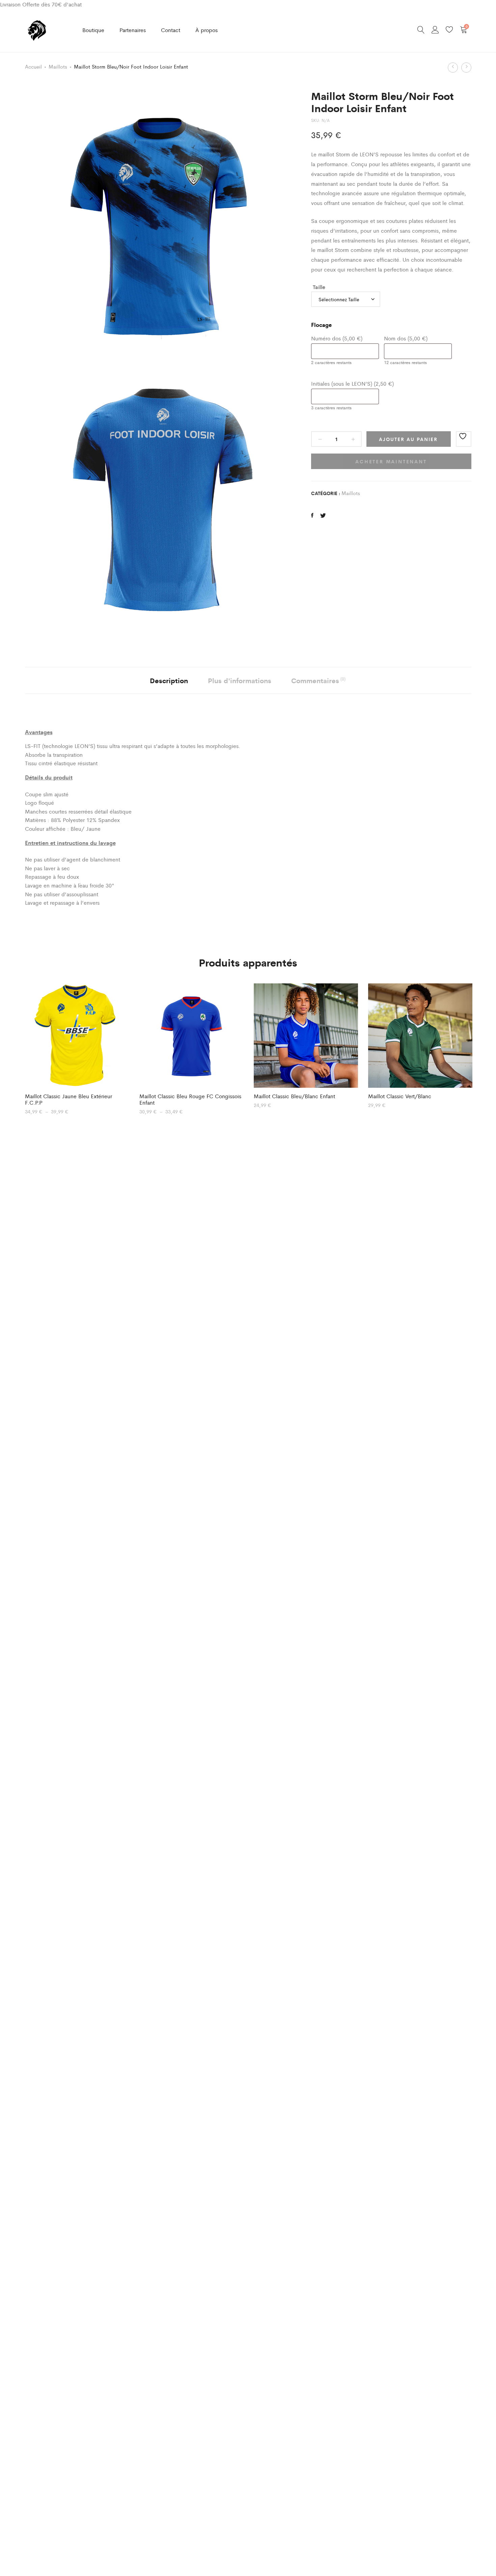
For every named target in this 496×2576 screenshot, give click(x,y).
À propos (206, 30)
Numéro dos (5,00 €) (337, 338)
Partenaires (133, 30)
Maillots (58, 66)
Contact (171, 30)
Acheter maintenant (391, 461)
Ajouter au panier (408, 439)
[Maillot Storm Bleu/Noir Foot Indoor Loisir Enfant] (312, 515)
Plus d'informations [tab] (240, 680)
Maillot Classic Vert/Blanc (400, 1096)
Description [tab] (169, 680)
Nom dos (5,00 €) (406, 338)
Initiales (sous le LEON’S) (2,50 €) (352, 383)
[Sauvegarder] (464, 439)
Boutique (93, 30)
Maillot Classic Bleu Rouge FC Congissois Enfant (190, 1099)
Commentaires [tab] (318, 680)
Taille (319, 287)
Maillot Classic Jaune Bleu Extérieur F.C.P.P (68, 1099)
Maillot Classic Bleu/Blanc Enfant (294, 1096)
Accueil (33, 66)
